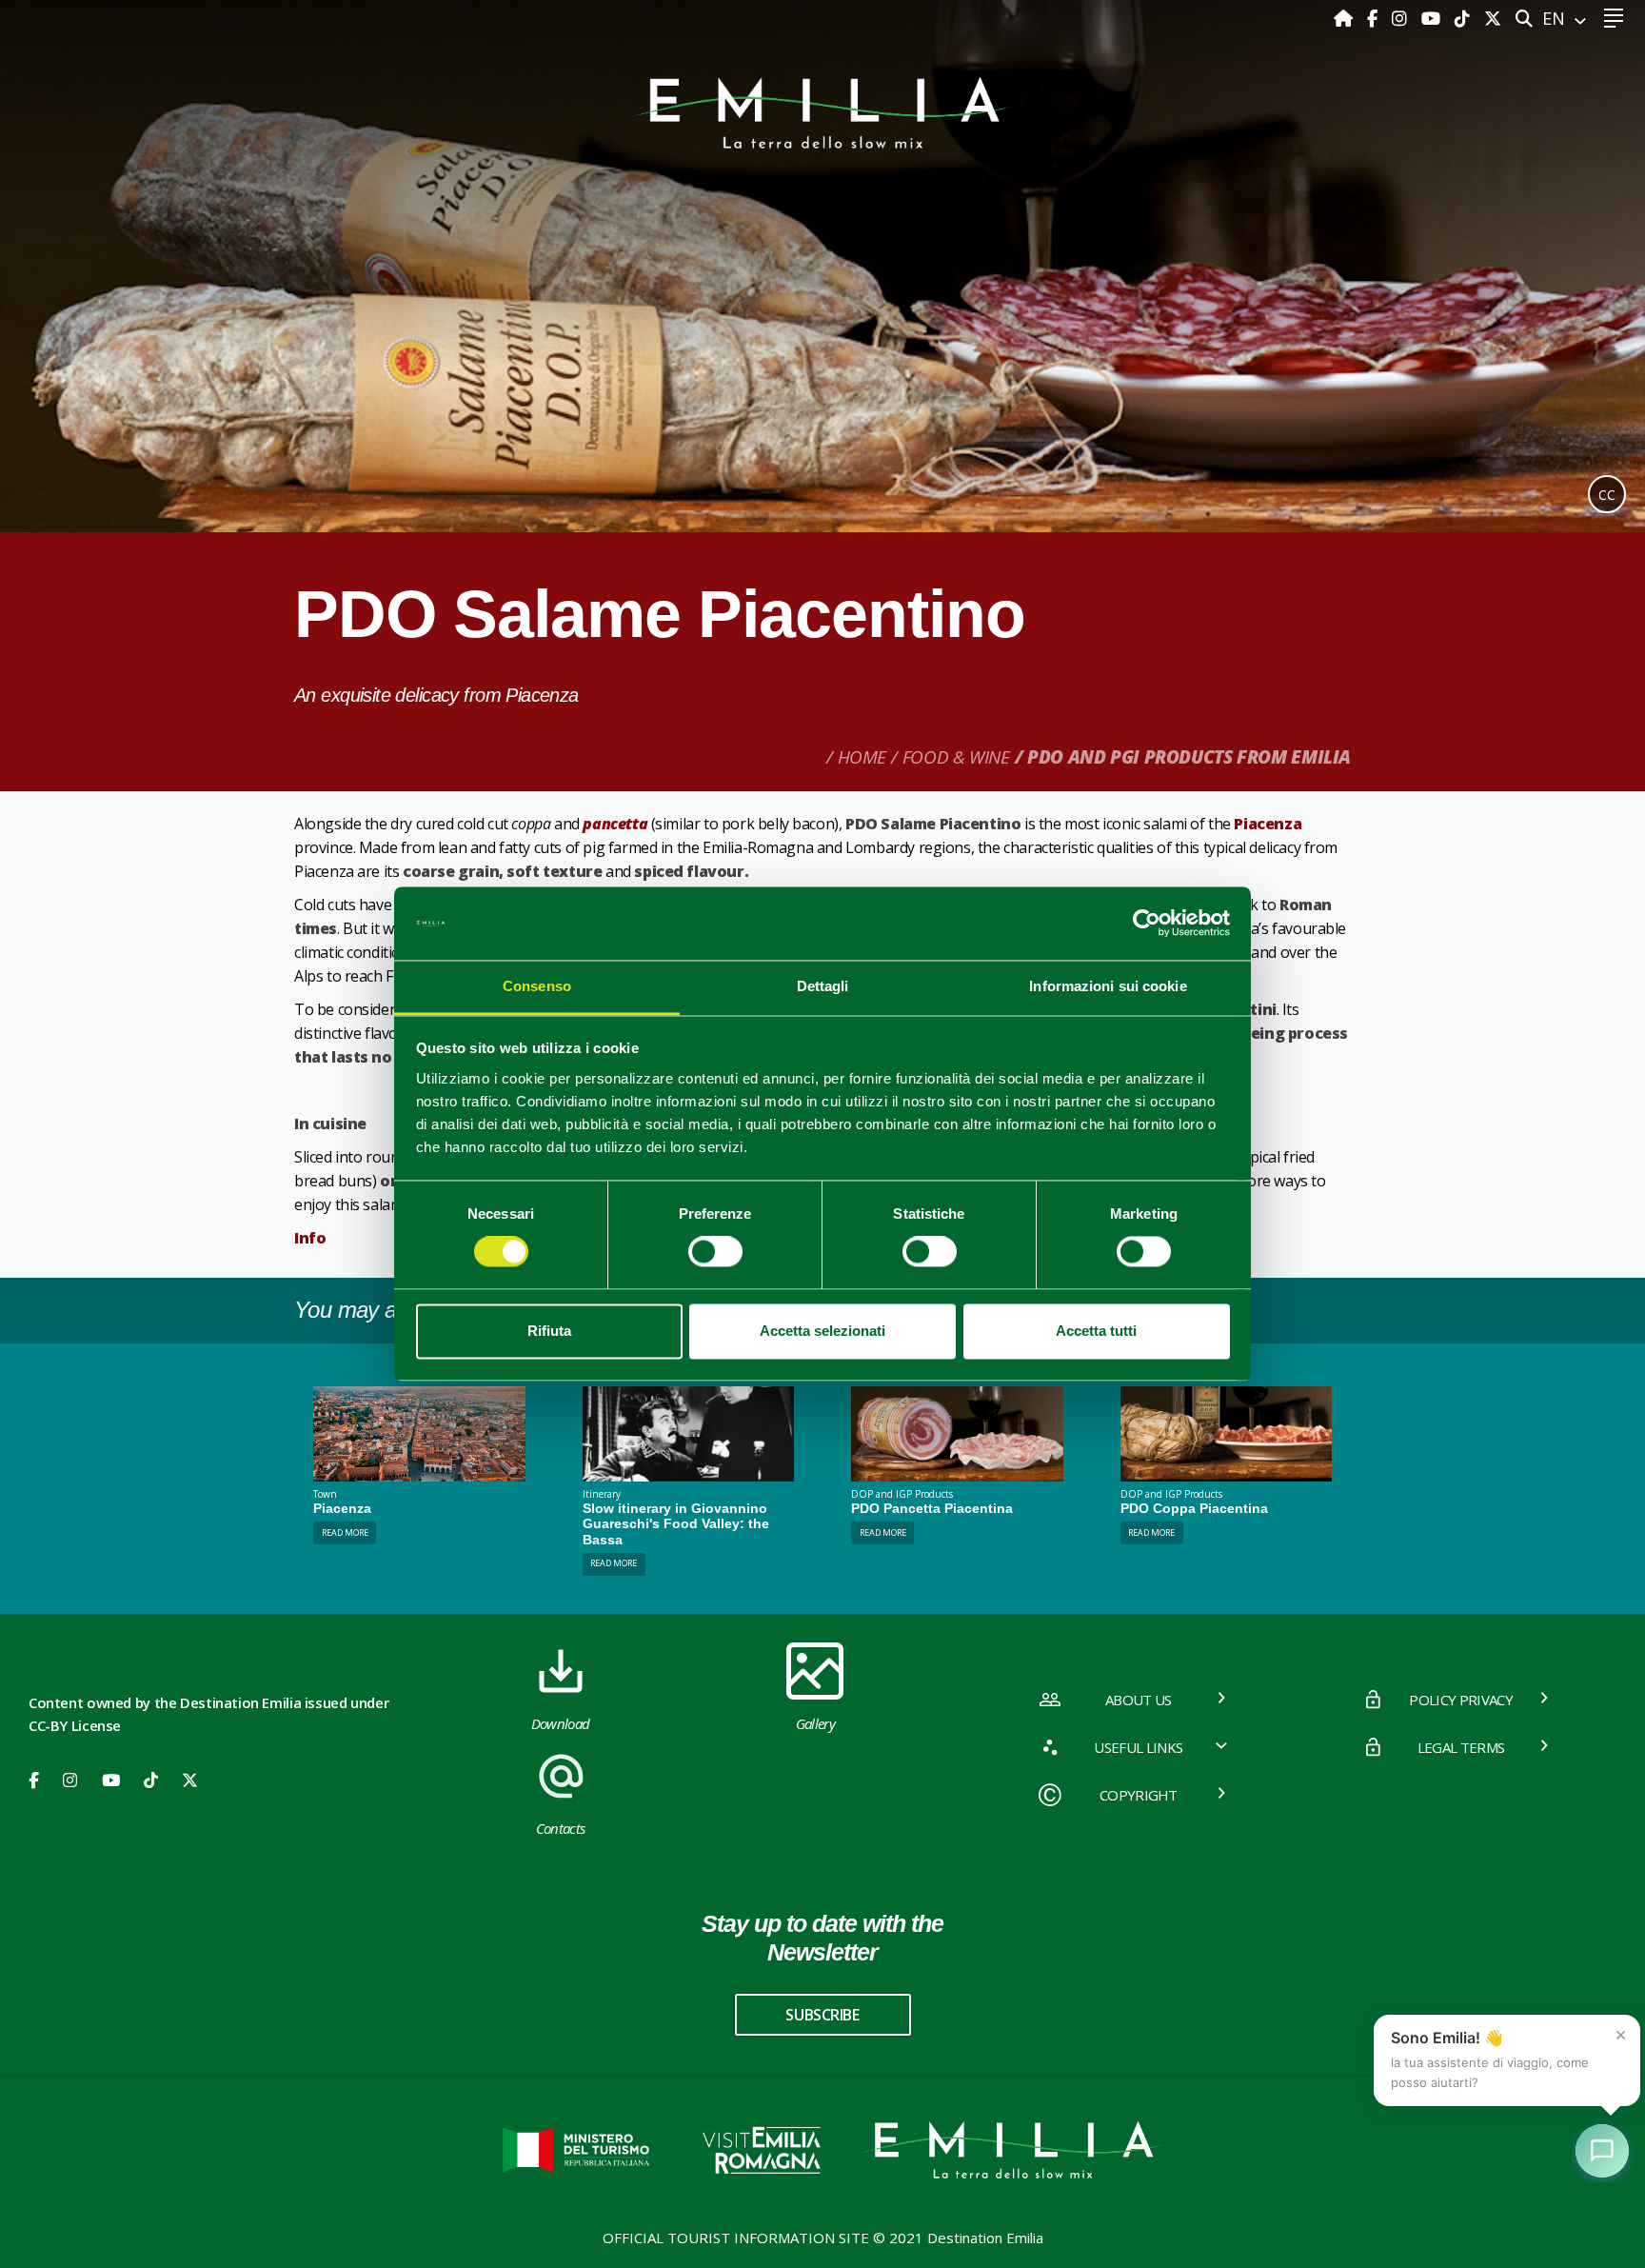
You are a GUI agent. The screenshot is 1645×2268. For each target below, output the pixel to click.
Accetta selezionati (822, 1331)
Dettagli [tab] (823, 986)
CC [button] (1607, 495)
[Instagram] (1402, 18)
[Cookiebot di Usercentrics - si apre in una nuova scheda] (1147, 924)
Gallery (815, 1723)
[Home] (1346, 18)
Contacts (561, 1828)
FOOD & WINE (956, 757)
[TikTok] (1465, 18)
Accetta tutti (1096, 1331)
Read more (345, 1532)
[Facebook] (1375, 18)
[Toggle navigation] (1613, 19)
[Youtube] (1433, 18)
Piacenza (1268, 824)
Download (561, 1723)
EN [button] (1556, 18)
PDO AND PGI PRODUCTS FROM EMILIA (1189, 757)
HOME (862, 757)
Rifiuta (549, 1331)
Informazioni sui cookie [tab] (1108, 986)
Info (310, 1238)
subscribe (822, 2015)
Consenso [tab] (537, 986)
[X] (1493, 18)
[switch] (715, 1252)
